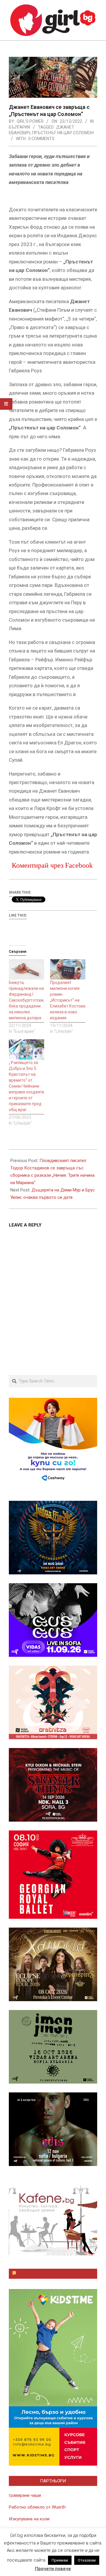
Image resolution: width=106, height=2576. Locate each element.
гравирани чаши (25, 2495)
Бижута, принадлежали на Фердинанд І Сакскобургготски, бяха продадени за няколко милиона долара (26, 1000)
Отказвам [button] (87, 2560)
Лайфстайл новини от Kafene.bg (56, 2274)
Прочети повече (53, 2569)
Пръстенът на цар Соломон (63, 133)
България (19, 127)
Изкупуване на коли (29, 2519)
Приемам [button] (60, 2560)
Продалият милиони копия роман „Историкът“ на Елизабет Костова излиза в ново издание (68, 1000)
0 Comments (41, 139)
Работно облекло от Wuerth (37, 2507)
